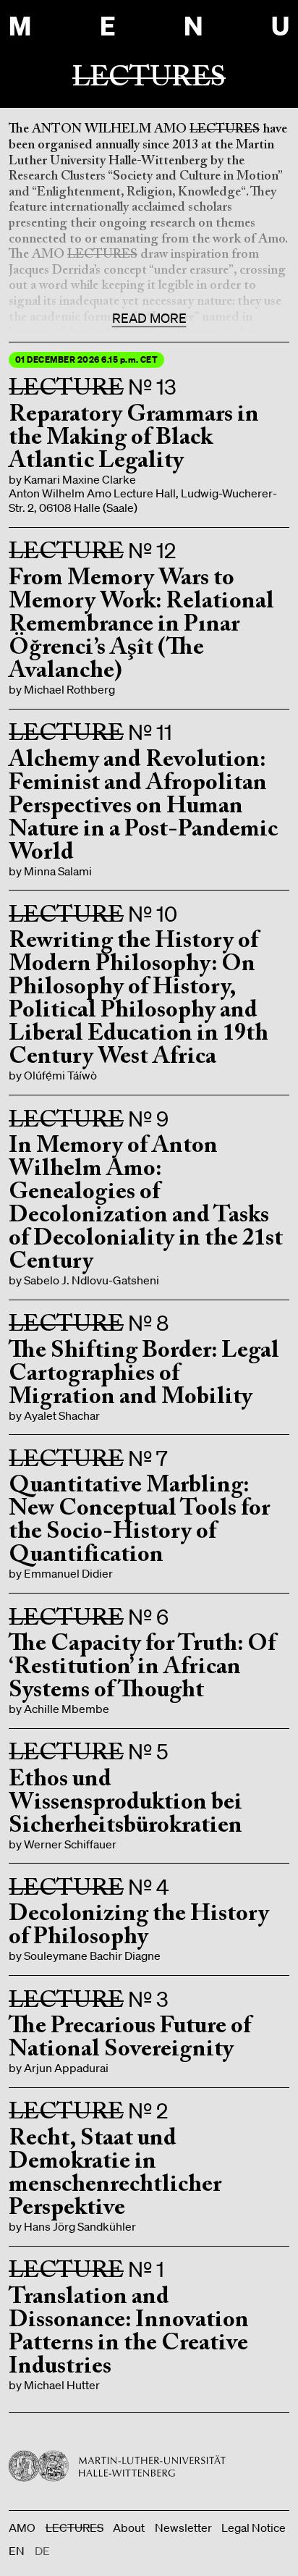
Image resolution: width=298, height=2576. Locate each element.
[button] (149, 434)
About (129, 2528)
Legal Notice (254, 2528)
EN (17, 2551)
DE (42, 2551)
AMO (22, 2528)
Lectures (74, 2528)
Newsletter (183, 2528)
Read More (149, 318)
